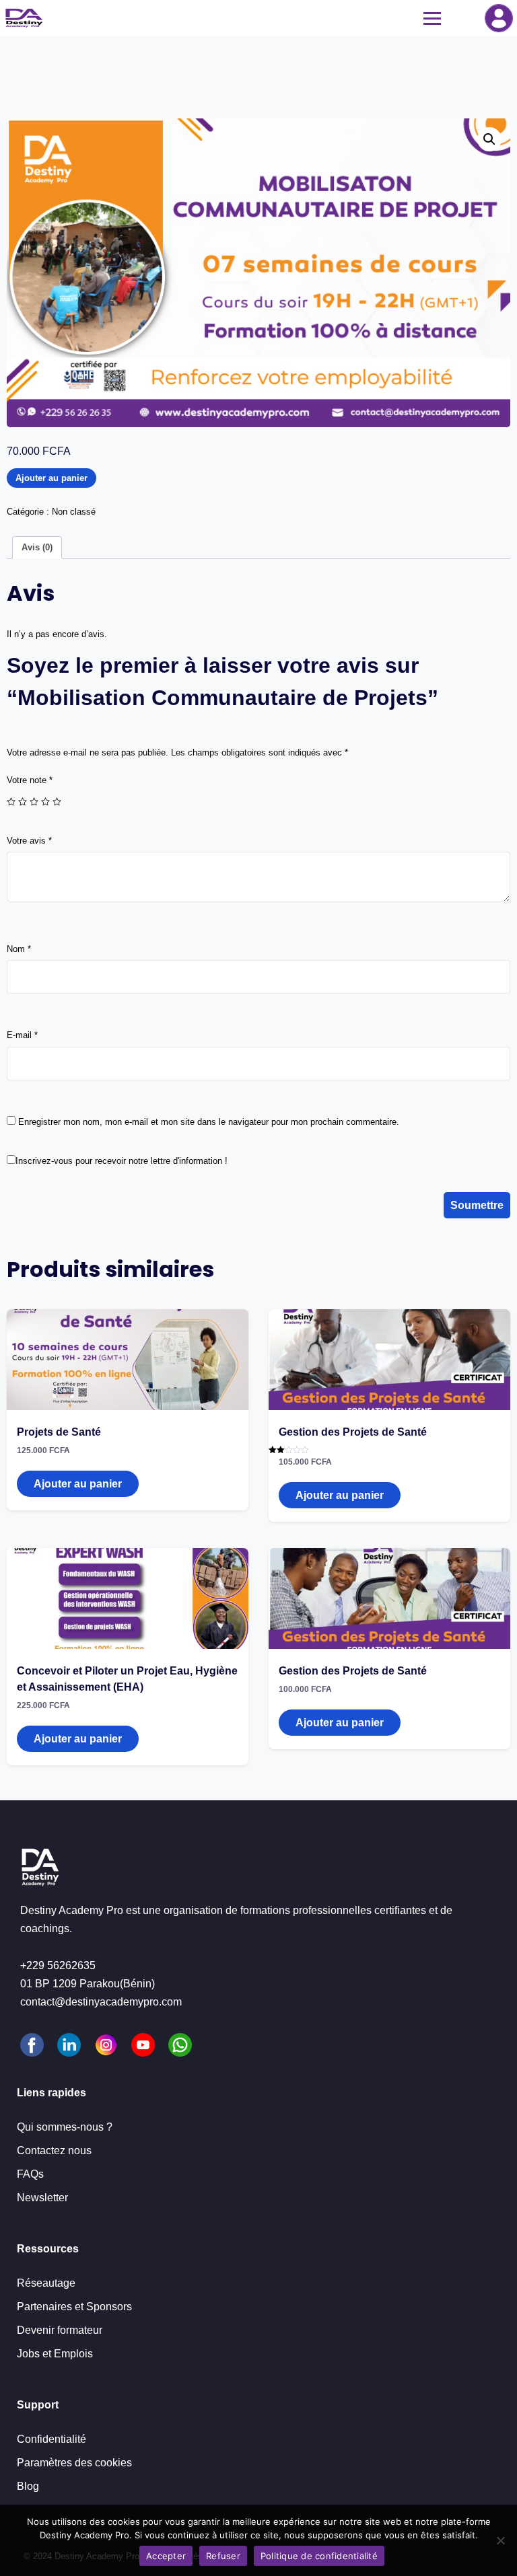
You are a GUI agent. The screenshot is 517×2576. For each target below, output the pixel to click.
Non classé (74, 512)
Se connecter (499, 18)
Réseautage (46, 2283)
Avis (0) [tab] (37, 547)
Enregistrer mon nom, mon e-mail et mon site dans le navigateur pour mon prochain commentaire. (209, 1122)
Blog (28, 2486)
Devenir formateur (60, 2330)
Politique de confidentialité (319, 2556)
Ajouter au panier (51, 478)
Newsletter (42, 2198)
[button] (489, 139)
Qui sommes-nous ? (65, 2127)
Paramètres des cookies (74, 2463)
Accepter (166, 2556)
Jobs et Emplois (55, 2354)
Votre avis (29, 841)
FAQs (30, 2174)
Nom (19, 949)
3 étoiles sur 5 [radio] (34, 802)
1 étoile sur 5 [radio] (11, 802)
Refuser (223, 2556)
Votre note (30, 780)
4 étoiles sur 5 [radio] (45, 802)
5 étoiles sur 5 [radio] (57, 802)
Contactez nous (54, 2150)
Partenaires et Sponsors (74, 2307)
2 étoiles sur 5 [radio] (23, 802)
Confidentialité (51, 2439)
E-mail (22, 1035)
